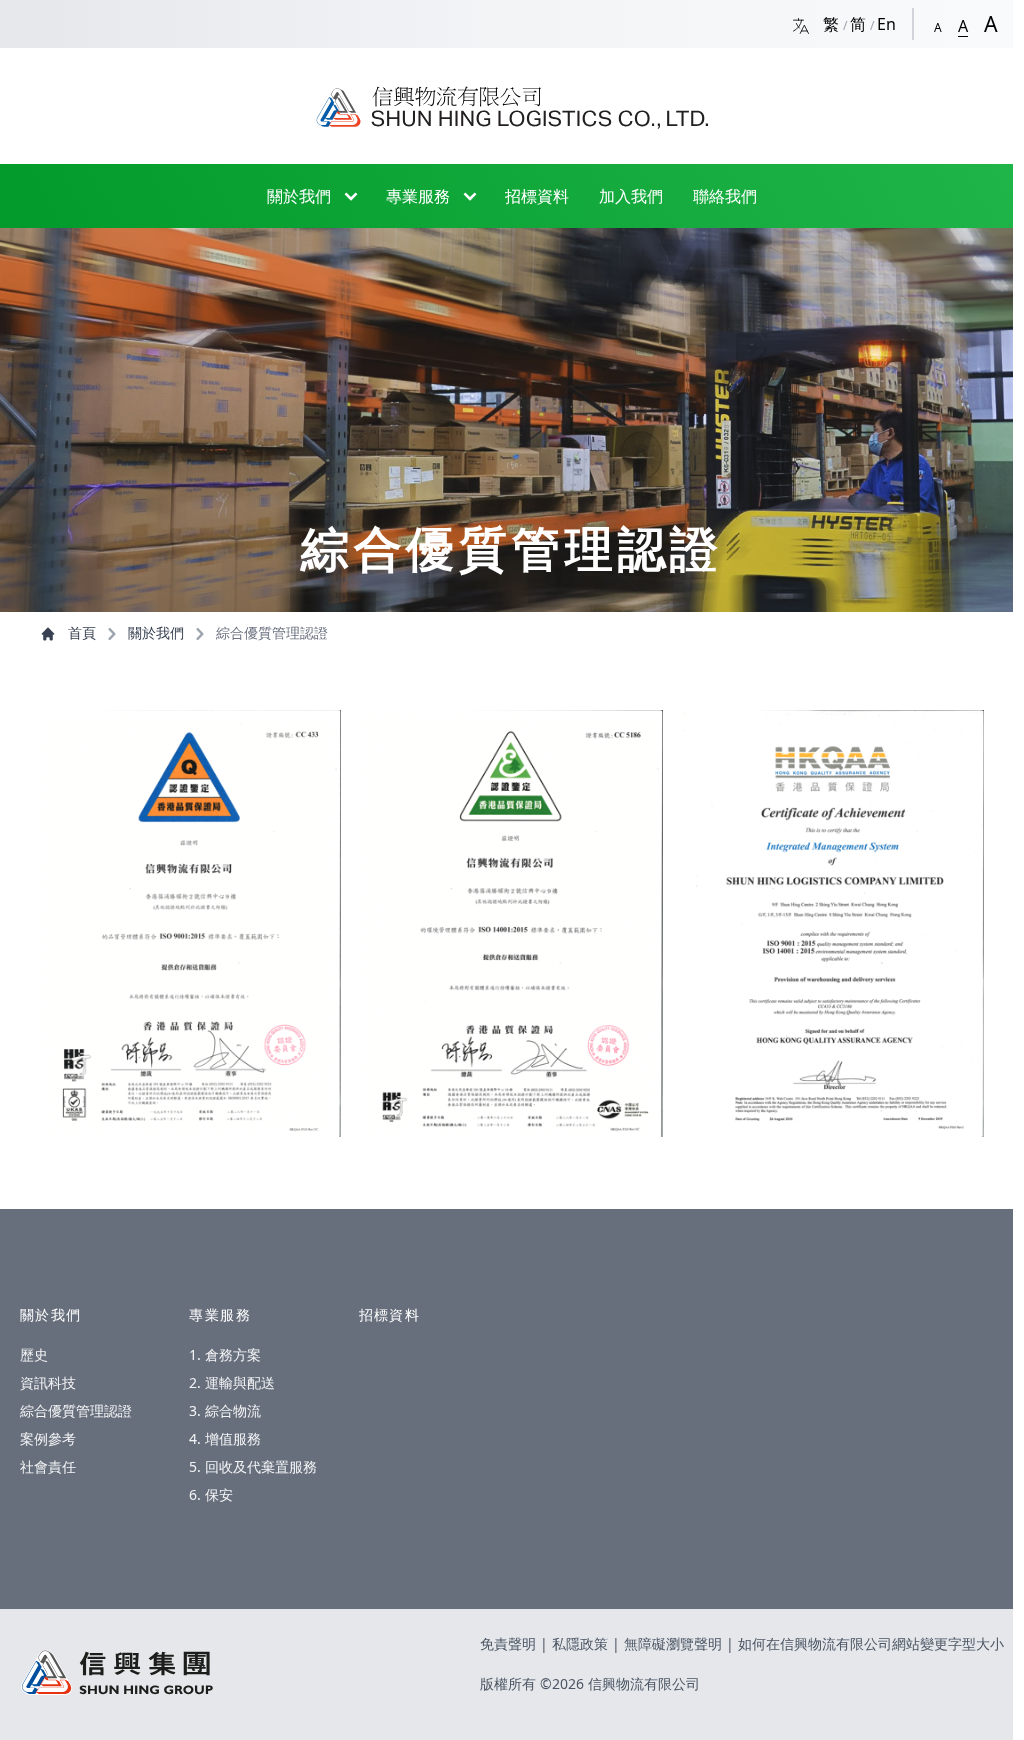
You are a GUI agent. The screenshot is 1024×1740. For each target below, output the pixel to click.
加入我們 (631, 196)
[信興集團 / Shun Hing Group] (117, 1672)
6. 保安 (211, 1494)
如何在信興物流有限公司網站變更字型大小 (871, 1643)
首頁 (82, 632)
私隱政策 (582, 1643)
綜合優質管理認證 (76, 1410)
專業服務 (418, 196)
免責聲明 (510, 1643)
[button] (938, 23)
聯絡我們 (725, 196)
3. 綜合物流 (225, 1410)
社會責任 (48, 1466)
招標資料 (537, 196)
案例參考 (48, 1438)
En (886, 24)
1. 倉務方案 (225, 1354)
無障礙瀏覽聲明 (675, 1643)
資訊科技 (48, 1382)
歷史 (34, 1354)
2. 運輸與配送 (232, 1382)
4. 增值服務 (225, 1438)
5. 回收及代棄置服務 (253, 1466)
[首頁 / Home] (512, 98)
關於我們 (299, 196)
